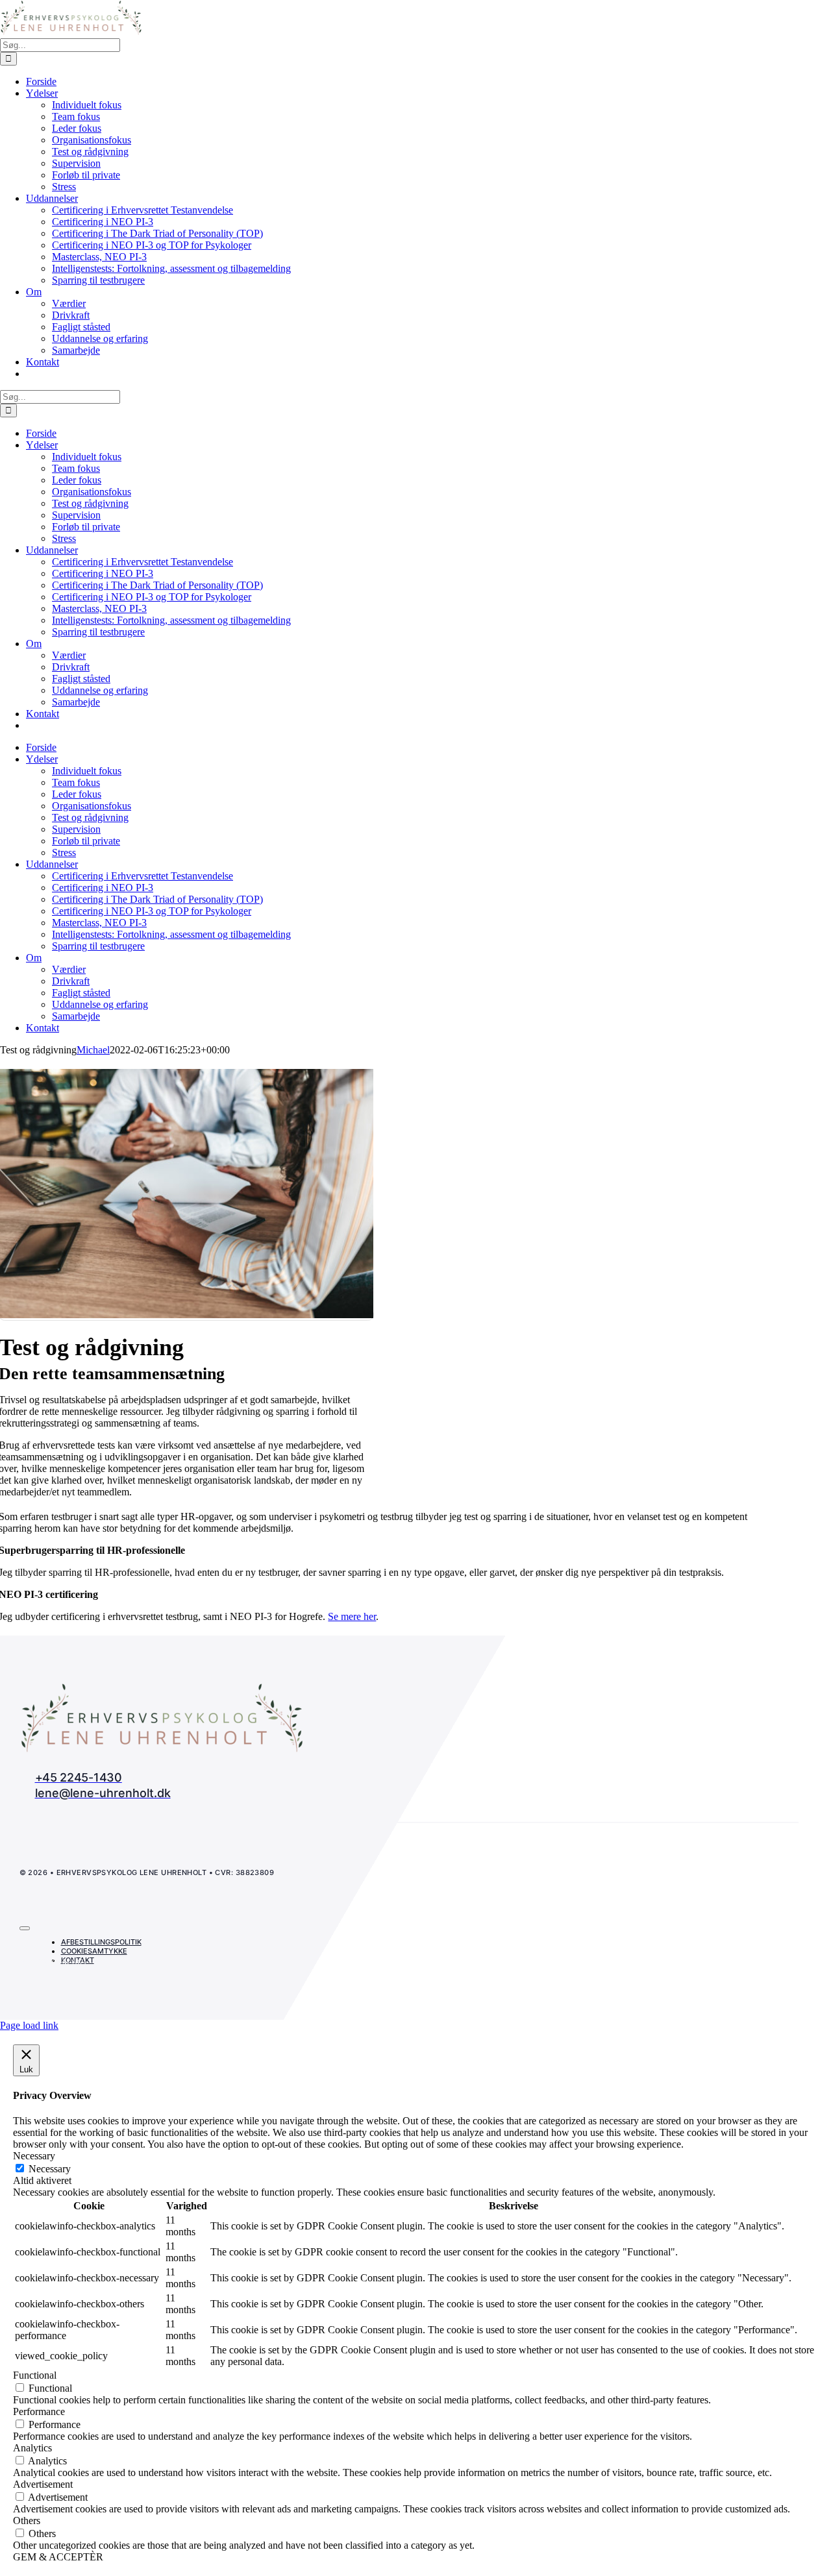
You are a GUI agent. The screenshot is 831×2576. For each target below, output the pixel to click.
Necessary (50, 2169)
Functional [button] (35, 2375)
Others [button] (27, 2521)
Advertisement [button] (43, 2484)
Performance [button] (39, 2411)
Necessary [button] (34, 2156)
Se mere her (352, 1616)
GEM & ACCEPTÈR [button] (58, 2557)
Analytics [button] (32, 2448)
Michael (93, 1050)
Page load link (29, 2025)
